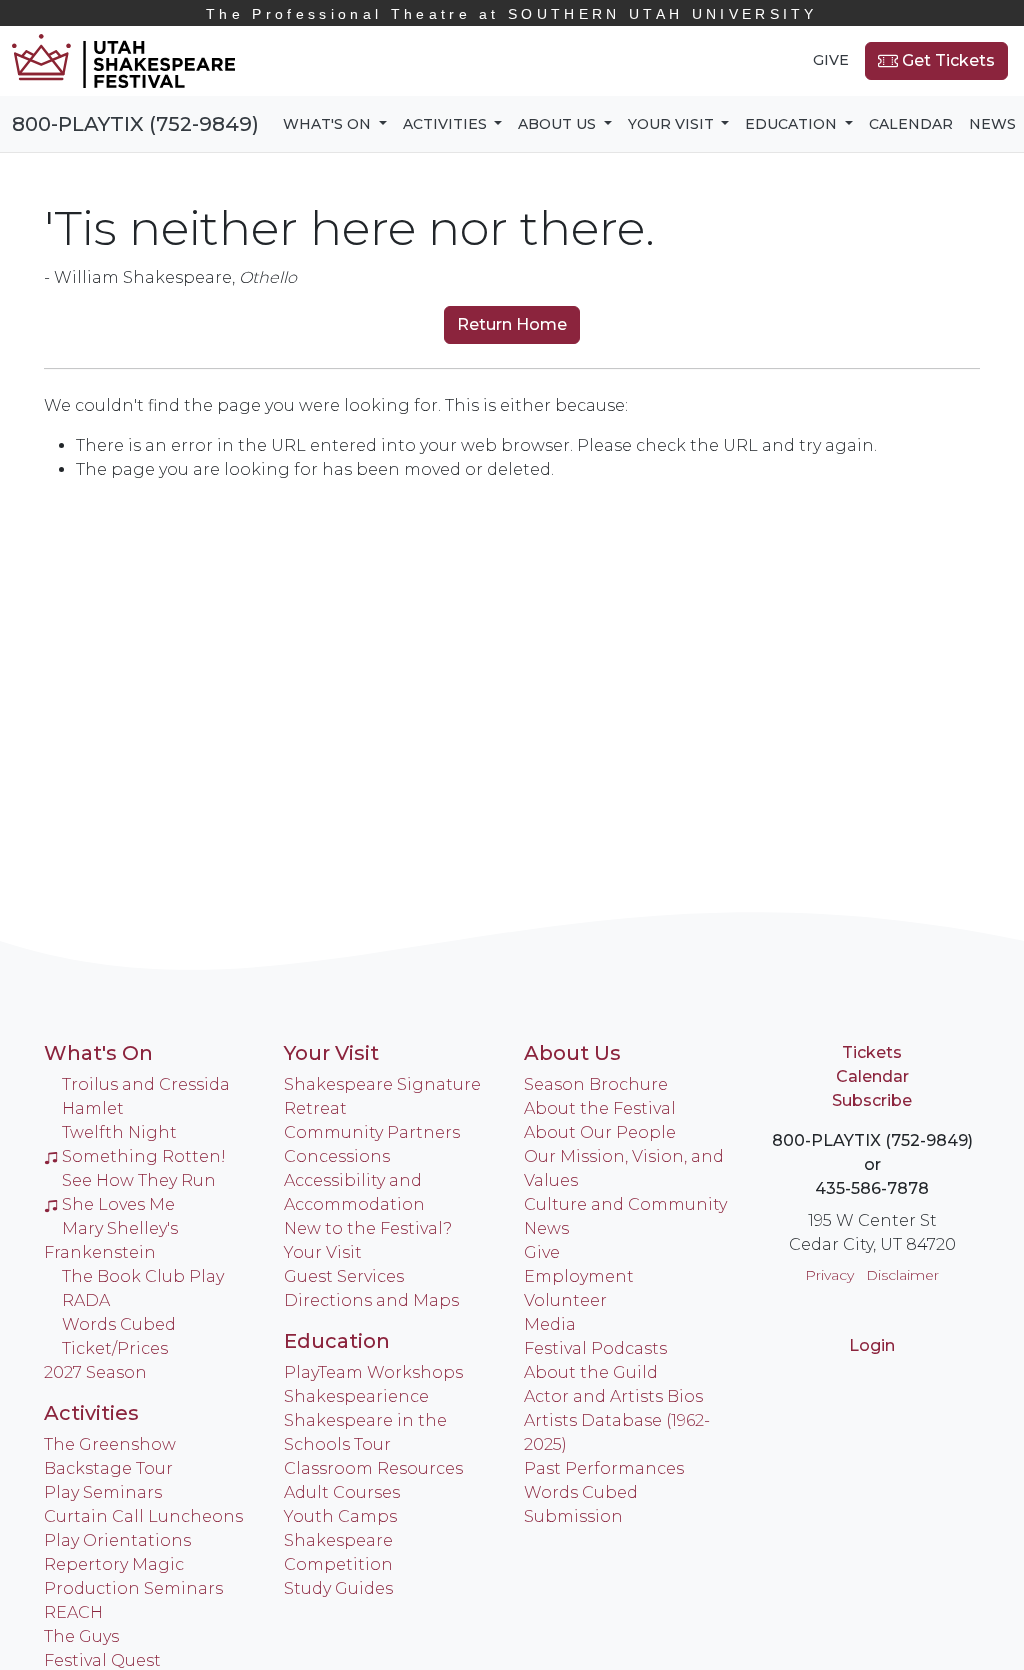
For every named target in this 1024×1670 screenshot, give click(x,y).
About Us (572, 1053)
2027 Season (95, 1372)
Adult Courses (342, 1492)
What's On (98, 1053)
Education (337, 1341)
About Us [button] (559, 124)
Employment (579, 1276)
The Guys (81, 1636)
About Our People (600, 1132)
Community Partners (372, 1132)
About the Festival (600, 1108)
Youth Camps (340, 1516)
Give (831, 60)
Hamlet (93, 1108)
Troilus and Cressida (146, 1084)
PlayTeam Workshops (373, 1372)
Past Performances (604, 1468)
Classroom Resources (373, 1468)
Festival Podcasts (595, 1348)
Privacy (829, 1275)
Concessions (337, 1156)
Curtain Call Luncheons (143, 1516)
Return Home (512, 324)
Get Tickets (946, 60)
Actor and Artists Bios (613, 1396)
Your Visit (331, 1053)
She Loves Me (118, 1204)
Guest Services (344, 1276)
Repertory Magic (114, 1564)
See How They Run (139, 1180)
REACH (73, 1612)
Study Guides (338, 1588)
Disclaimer (902, 1275)
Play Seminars (103, 1492)
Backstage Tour (108, 1468)
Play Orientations (117, 1540)
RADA (86, 1300)
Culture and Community (625, 1204)
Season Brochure (596, 1084)
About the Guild (591, 1372)
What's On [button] (329, 124)
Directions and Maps (371, 1300)
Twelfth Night (119, 1132)
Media (550, 1324)
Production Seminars (133, 1588)
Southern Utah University (512, 14)
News (992, 124)
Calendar (911, 124)
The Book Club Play (143, 1276)
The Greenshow (110, 1444)
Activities (91, 1413)
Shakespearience (356, 1396)
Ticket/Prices (115, 1348)
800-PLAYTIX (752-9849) (135, 124)
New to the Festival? (368, 1228)
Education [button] (793, 124)
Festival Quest (102, 1660)
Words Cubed (119, 1324)
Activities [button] (447, 124)
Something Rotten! (144, 1156)
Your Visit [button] (673, 124)
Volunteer (565, 1300)
